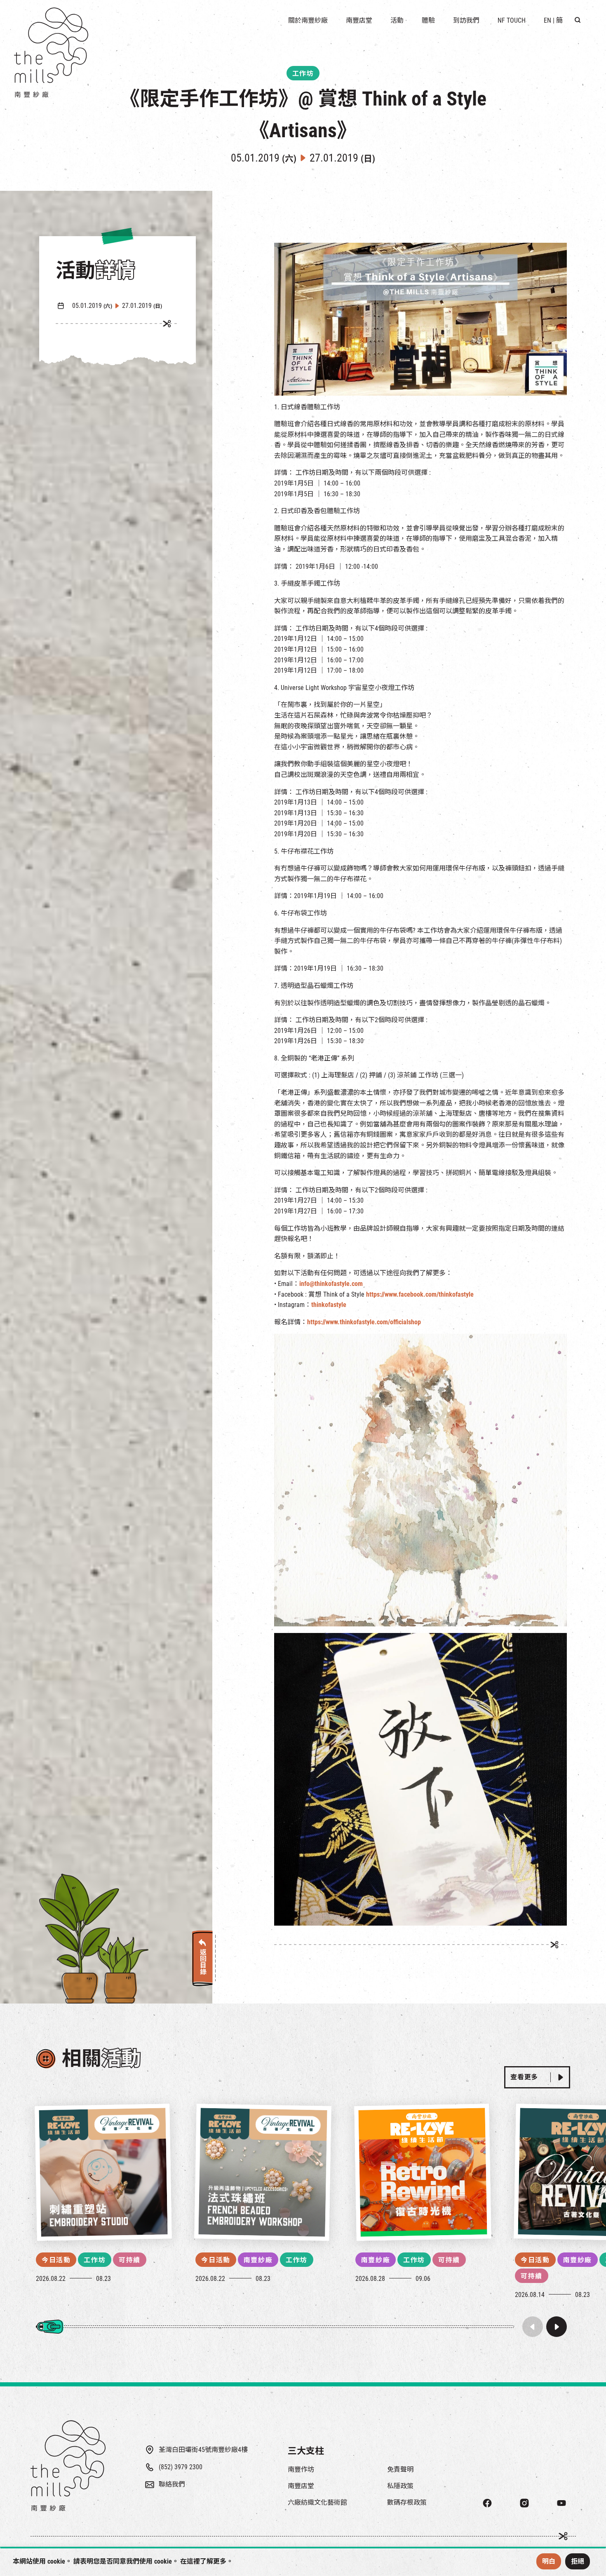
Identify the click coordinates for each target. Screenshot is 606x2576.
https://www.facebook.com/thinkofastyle (420, 1294)
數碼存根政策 (407, 2502)
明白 (549, 2561)
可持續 (130, 2260)
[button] (557, 2327)
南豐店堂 (301, 2486)
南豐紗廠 (258, 2260)
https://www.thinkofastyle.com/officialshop (364, 1322)
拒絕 (578, 2561)
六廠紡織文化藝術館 (317, 2502)
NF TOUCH (512, 20)
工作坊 (95, 2260)
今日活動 (56, 2260)
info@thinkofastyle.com (331, 1284)
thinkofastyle (329, 1305)
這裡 (193, 2561)
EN (547, 20)
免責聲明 (400, 2469)
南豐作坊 (301, 2469)
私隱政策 (400, 2486)
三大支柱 (306, 2451)
